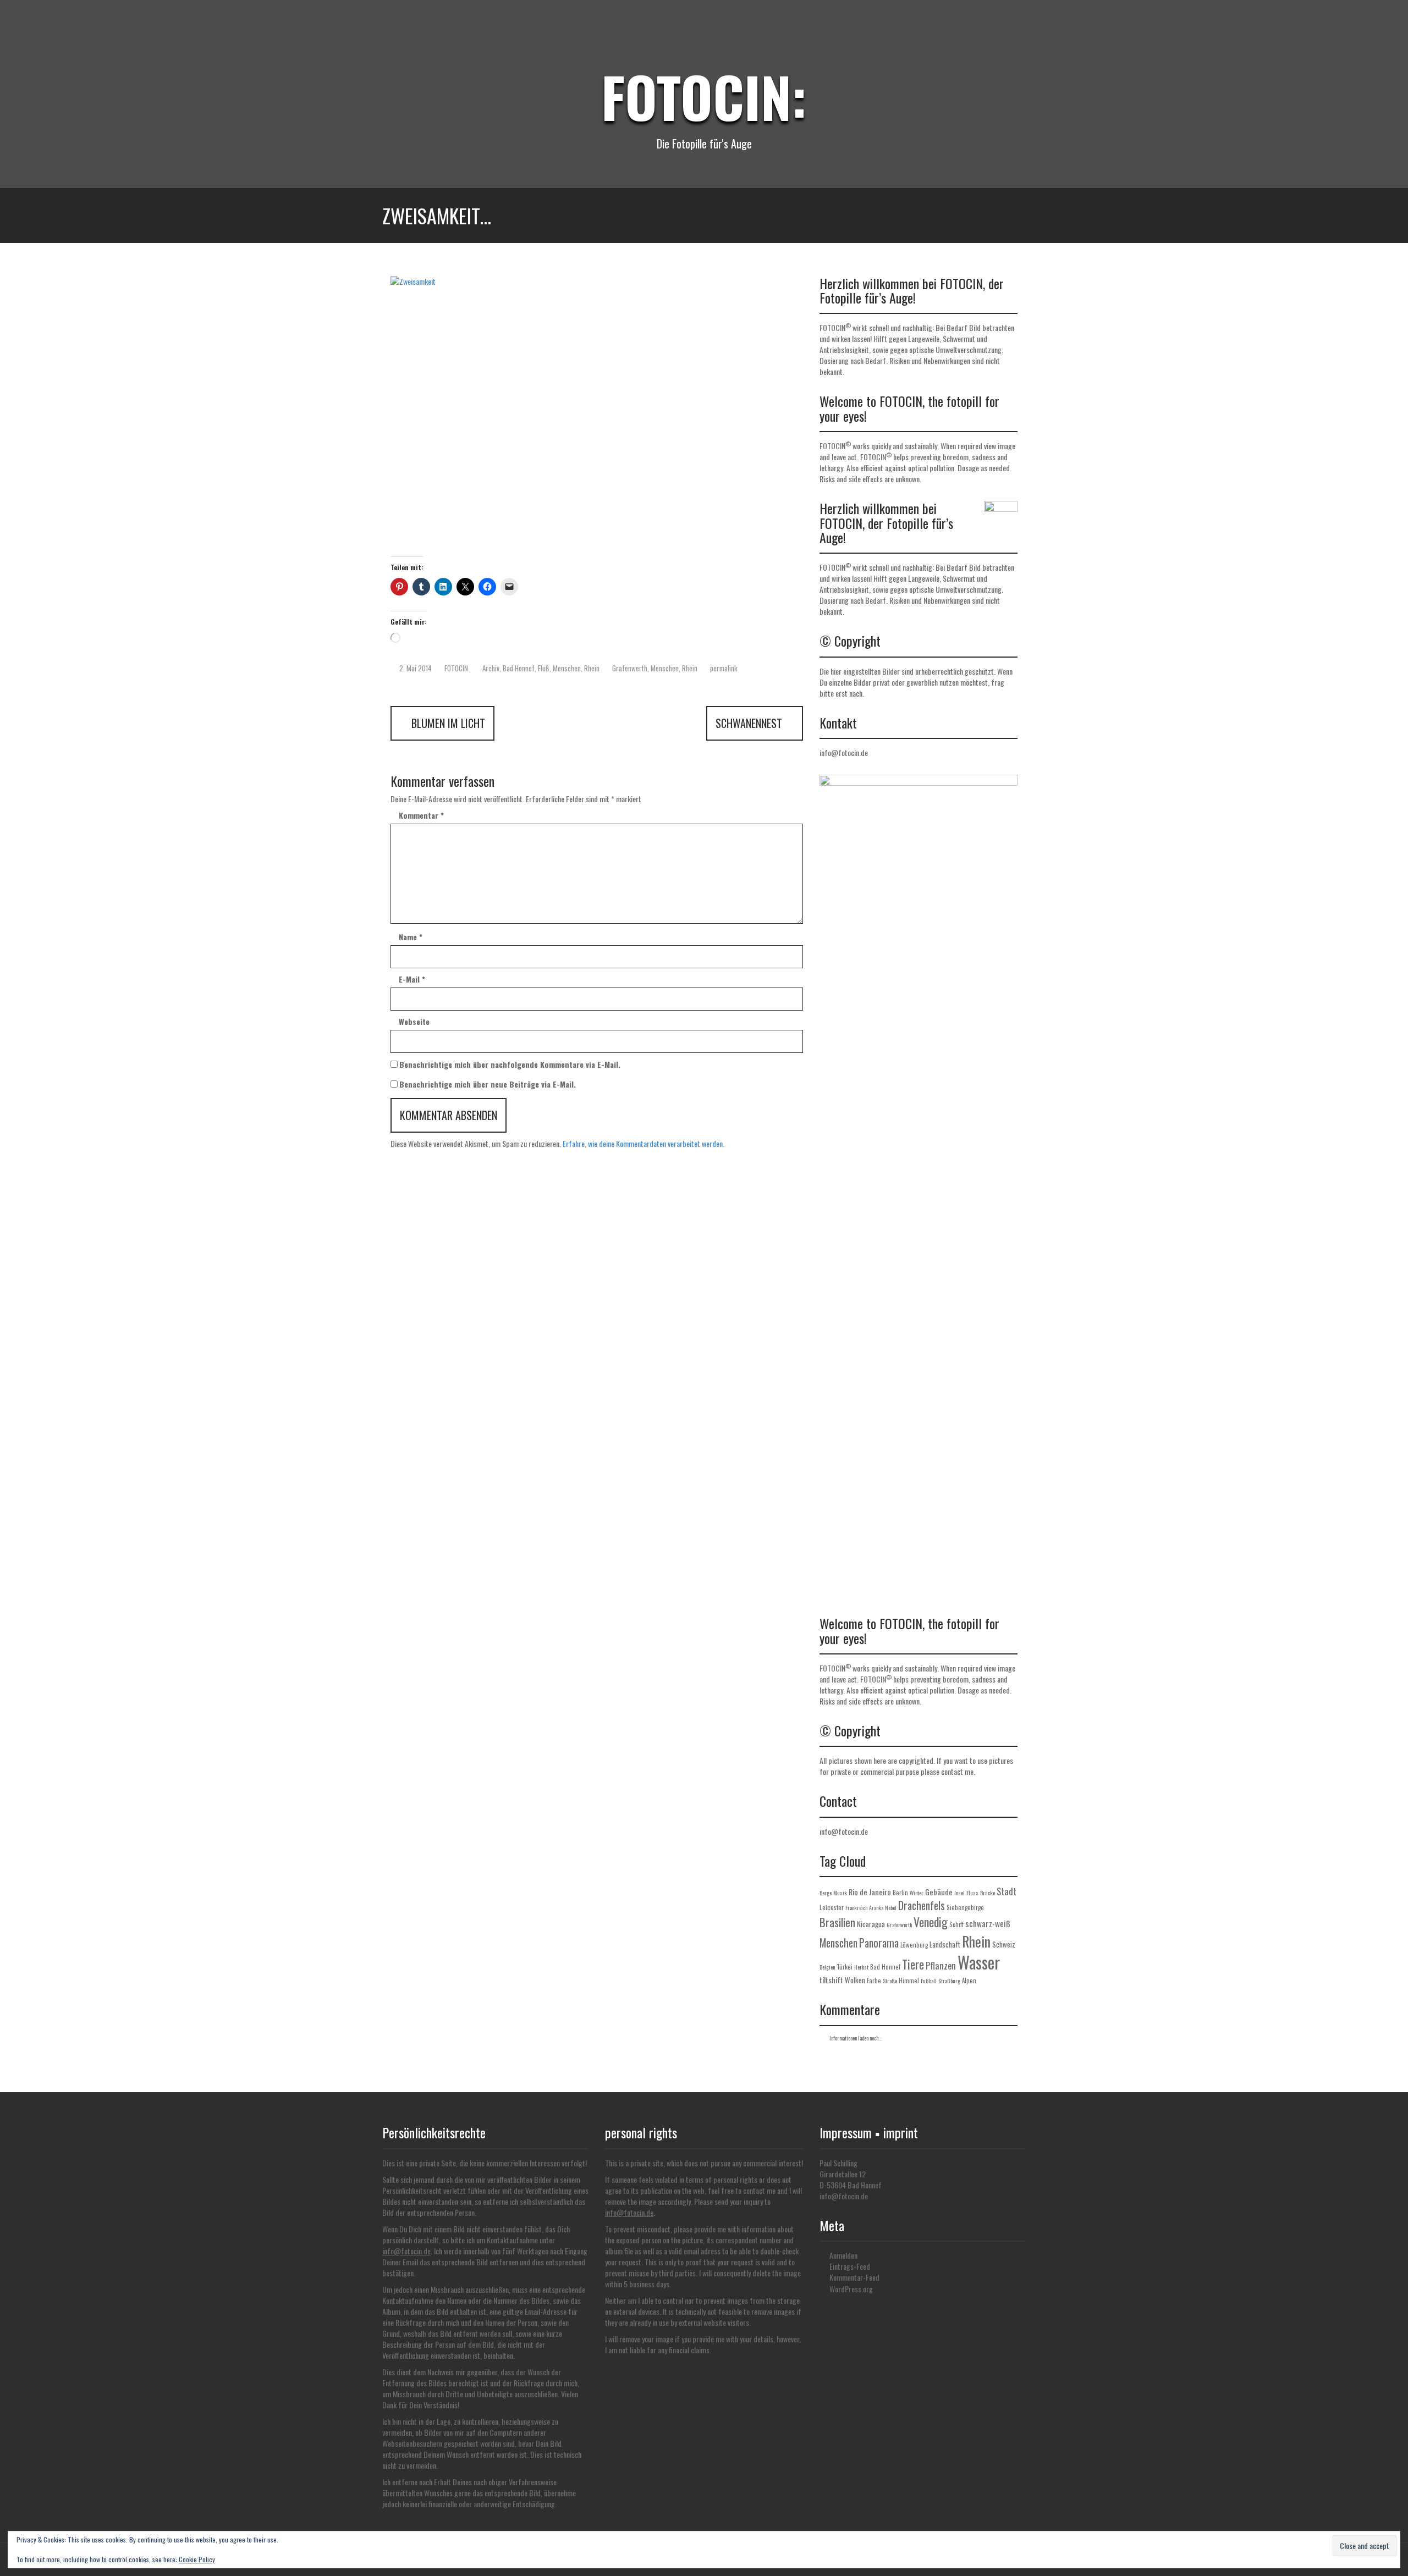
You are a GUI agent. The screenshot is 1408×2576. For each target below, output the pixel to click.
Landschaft (945, 1944)
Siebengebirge (965, 1907)
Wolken (855, 1980)
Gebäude (939, 1892)
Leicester (832, 1907)
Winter (917, 1893)
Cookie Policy (197, 2559)
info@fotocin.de (844, 752)
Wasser (979, 1962)
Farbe (874, 1981)
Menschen (567, 668)
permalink (723, 668)
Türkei (845, 1967)
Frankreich (856, 1908)
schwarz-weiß (988, 1923)
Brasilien (837, 1922)
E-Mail (412, 979)
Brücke (988, 1893)
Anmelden (843, 2255)
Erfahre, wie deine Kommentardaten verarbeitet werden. (643, 1143)
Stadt (1007, 1891)
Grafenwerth (630, 668)
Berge (826, 1893)
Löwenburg (914, 1945)
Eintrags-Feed (850, 2266)
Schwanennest (750, 723)
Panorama (879, 1943)
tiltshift (831, 1980)
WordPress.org (851, 2289)
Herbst (861, 1967)
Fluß (544, 668)
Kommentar (421, 815)
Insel (959, 1893)
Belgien (827, 1967)
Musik (840, 1893)
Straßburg (949, 1981)
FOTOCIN (456, 668)
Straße (890, 1981)
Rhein (592, 668)
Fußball (929, 1981)
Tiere (913, 1964)
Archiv (491, 668)
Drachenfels (922, 1905)
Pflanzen (941, 1966)
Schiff (956, 1924)
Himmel (909, 1981)
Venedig (931, 1922)
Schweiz (1004, 1944)
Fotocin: (704, 96)
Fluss (972, 1893)
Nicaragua (871, 1924)
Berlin (900, 1893)
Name (411, 937)
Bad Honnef (519, 668)
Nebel (891, 1908)
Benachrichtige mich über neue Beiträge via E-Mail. (488, 1084)
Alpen (969, 1981)
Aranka (876, 1908)
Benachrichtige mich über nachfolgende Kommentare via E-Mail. (510, 1064)
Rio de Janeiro (870, 1892)
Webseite (414, 1022)
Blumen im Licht (447, 723)
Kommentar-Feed (854, 2277)
